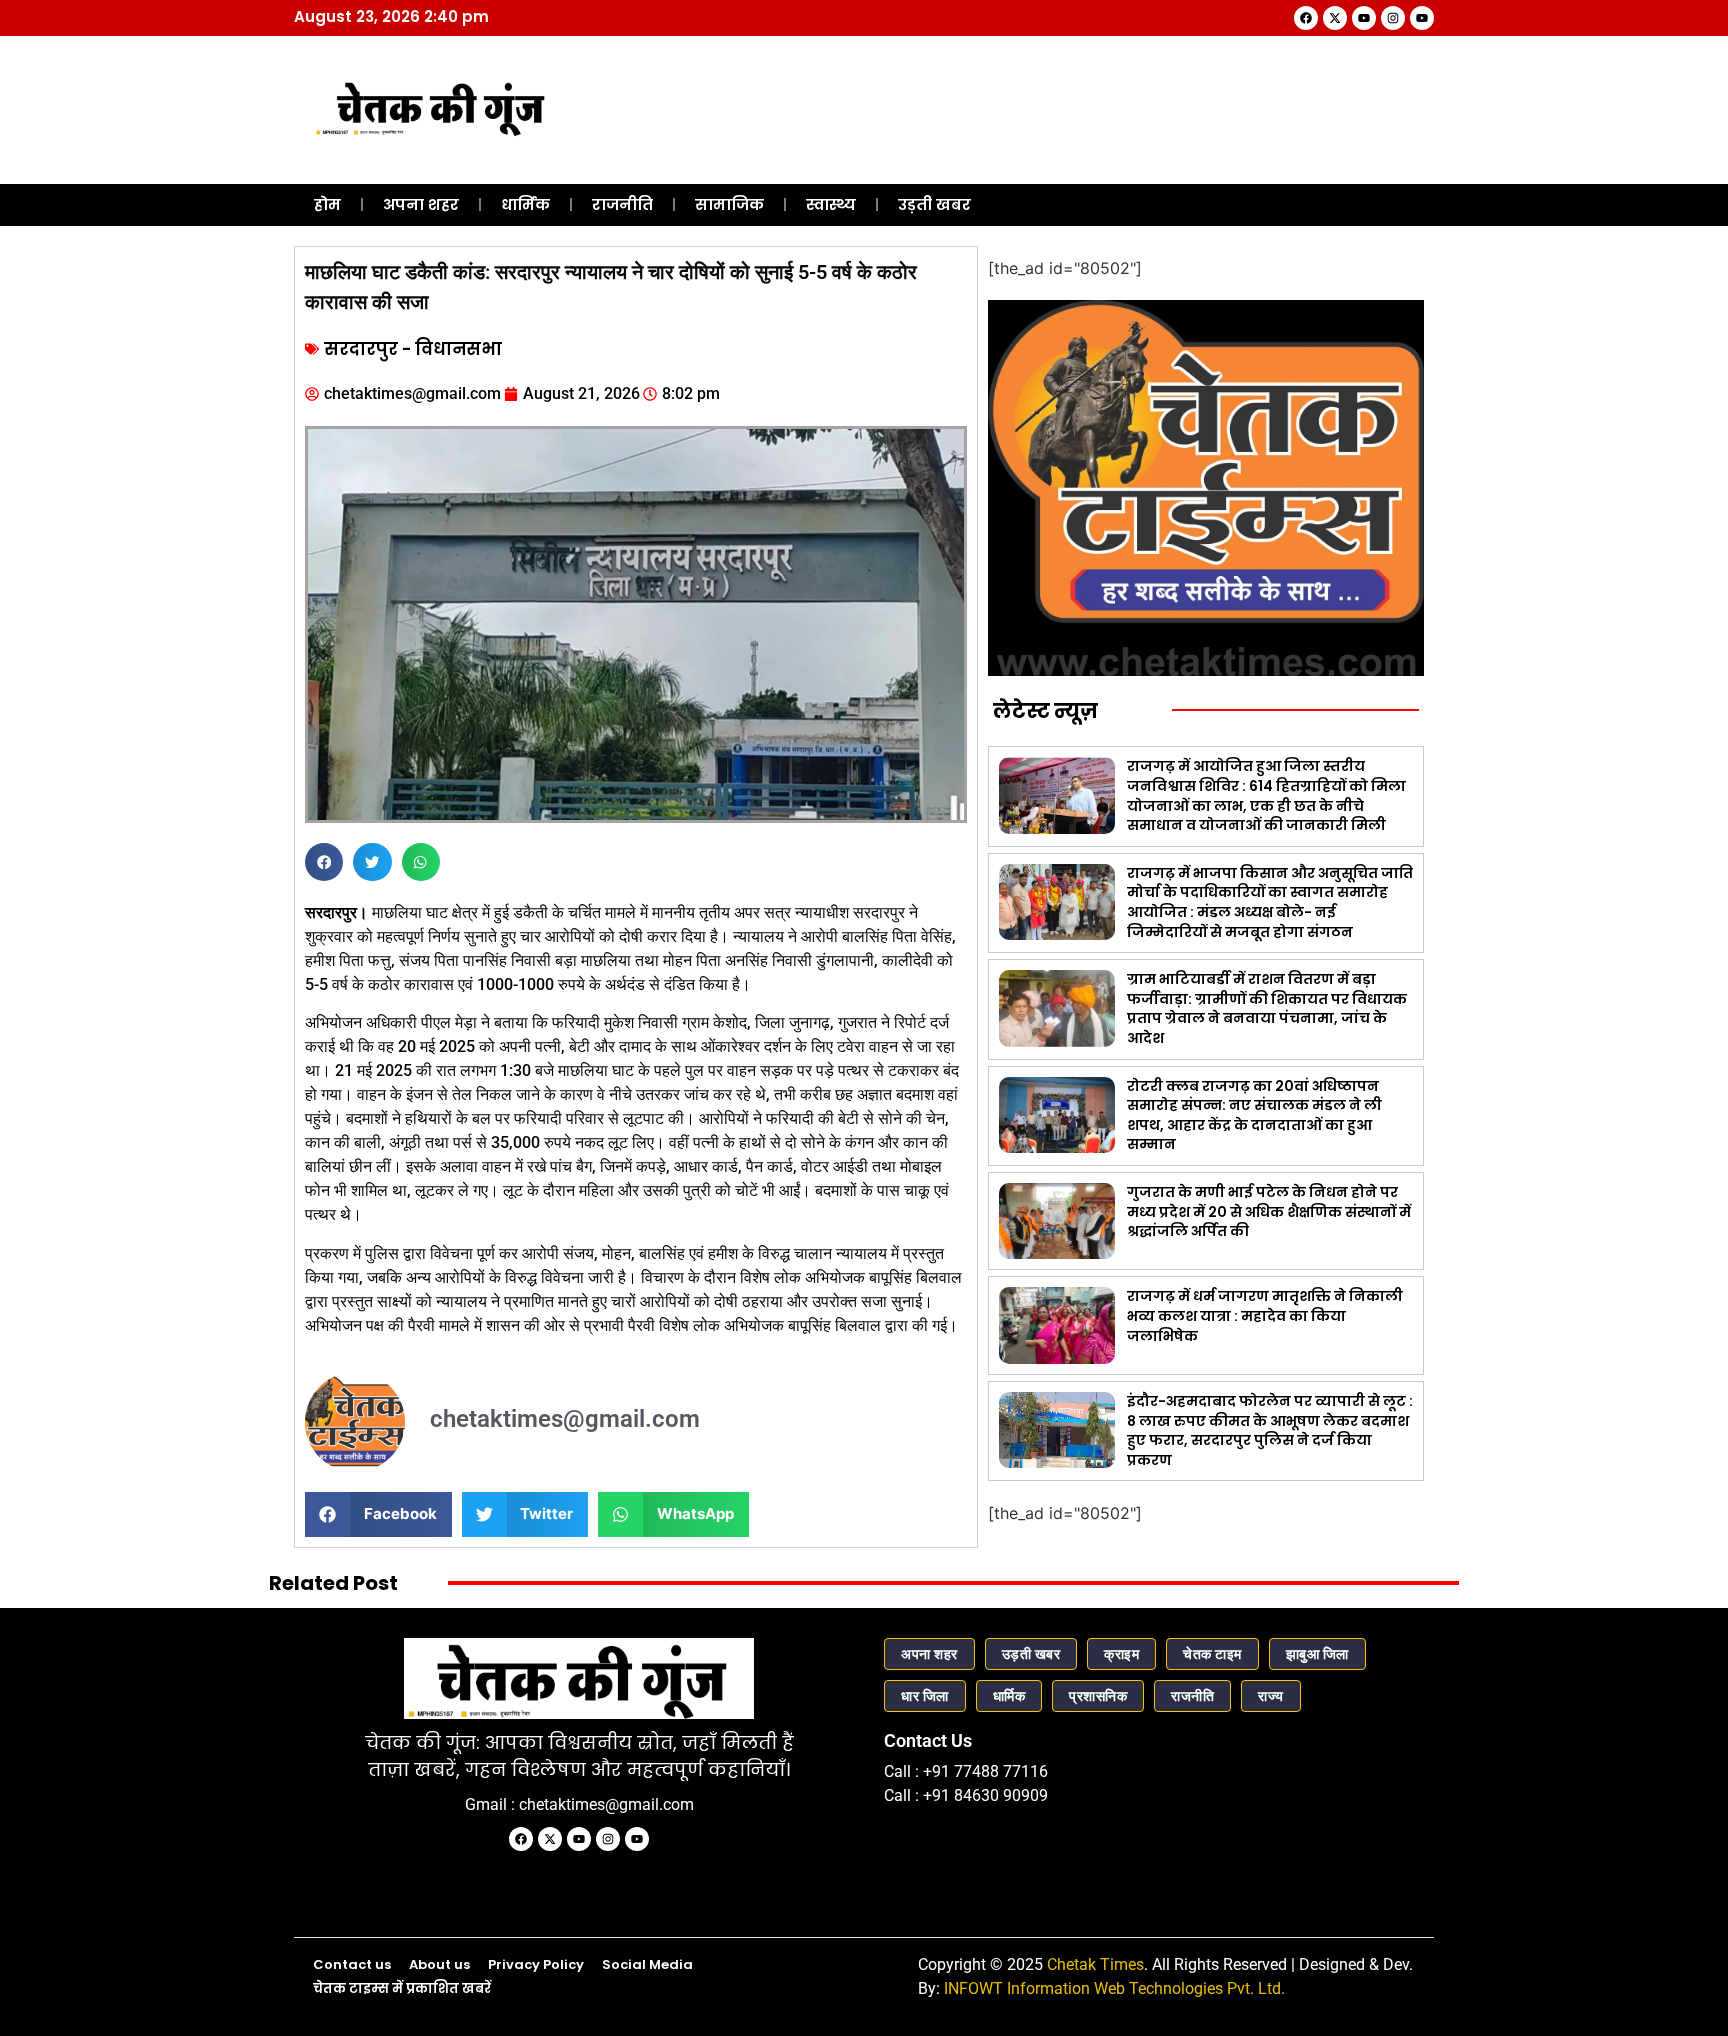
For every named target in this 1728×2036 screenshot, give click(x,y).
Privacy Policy (536, 1964)
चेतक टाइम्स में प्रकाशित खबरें (402, 1988)
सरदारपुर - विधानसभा (413, 349)
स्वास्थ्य (831, 204)
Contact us (352, 1964)
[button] (324, 862)
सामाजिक (729, 204)
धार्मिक (525, 204)
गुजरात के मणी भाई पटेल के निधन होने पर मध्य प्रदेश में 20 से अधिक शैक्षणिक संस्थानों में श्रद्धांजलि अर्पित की (1269, 1211)
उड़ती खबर (934, 204)
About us (439, 1964)
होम (327, 204)
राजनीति (622, 204)
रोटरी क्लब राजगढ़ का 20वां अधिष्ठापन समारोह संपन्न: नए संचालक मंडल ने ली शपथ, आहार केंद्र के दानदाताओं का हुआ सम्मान (1254, 1115)
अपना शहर (421, 204)
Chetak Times (1095, 1964)
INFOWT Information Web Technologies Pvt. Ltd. (1114, 1988)
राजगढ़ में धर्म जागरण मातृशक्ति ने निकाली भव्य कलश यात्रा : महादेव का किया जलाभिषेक (1265, 1315)
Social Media (647, 1964)
